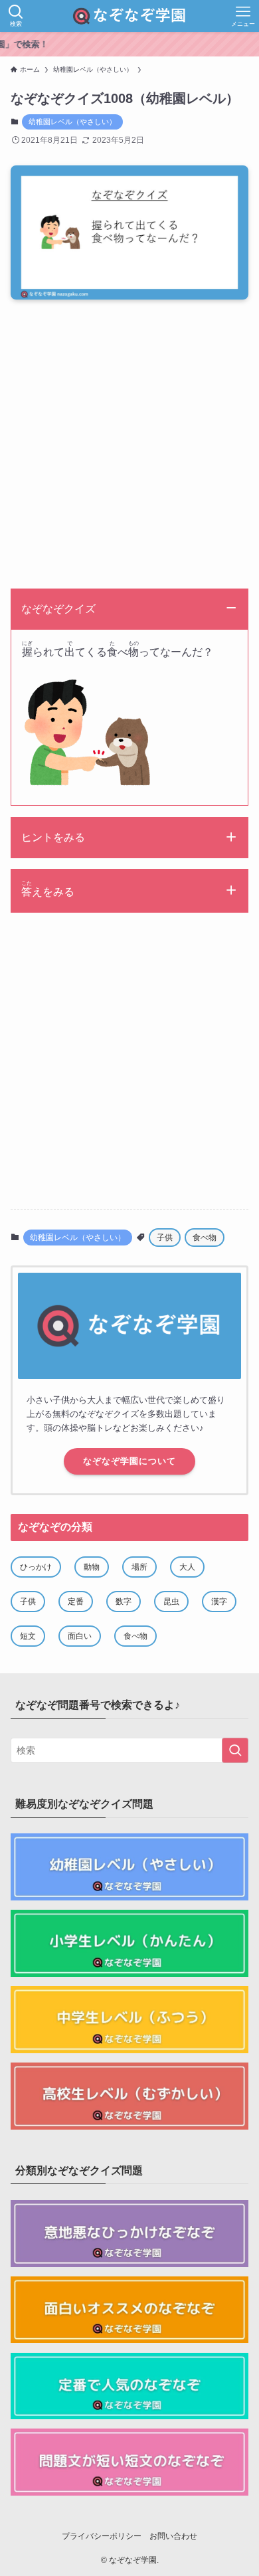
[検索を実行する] (235, 1750)
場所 (139, 1567)
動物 (92, 1567)
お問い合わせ (173, 2536)
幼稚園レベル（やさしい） (72, 122)
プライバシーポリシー (102, 2536)
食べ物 (205, 1238)
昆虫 (171, 1602)
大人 (187, 1567)
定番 (76, 1602)
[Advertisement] (129, 448)
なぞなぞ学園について (129, 1461)
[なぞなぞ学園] (129, 16)
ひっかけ (36, 1567)
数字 (124, 1602)
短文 (28, 1636)
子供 (165, 1238)
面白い (80, 1636)
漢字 (219, 1602)
